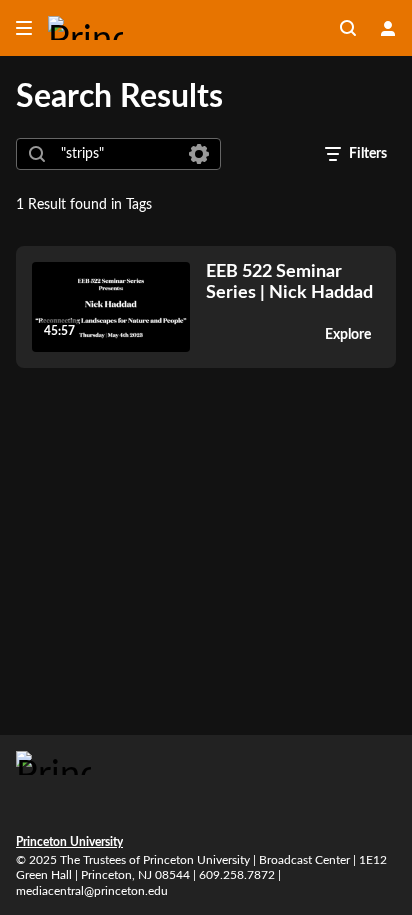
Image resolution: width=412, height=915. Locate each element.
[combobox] (117, 154)
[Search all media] (348, 28)
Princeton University (69, 842)
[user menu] (388, 28)
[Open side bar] (24, 28)
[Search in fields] (199, 154)
